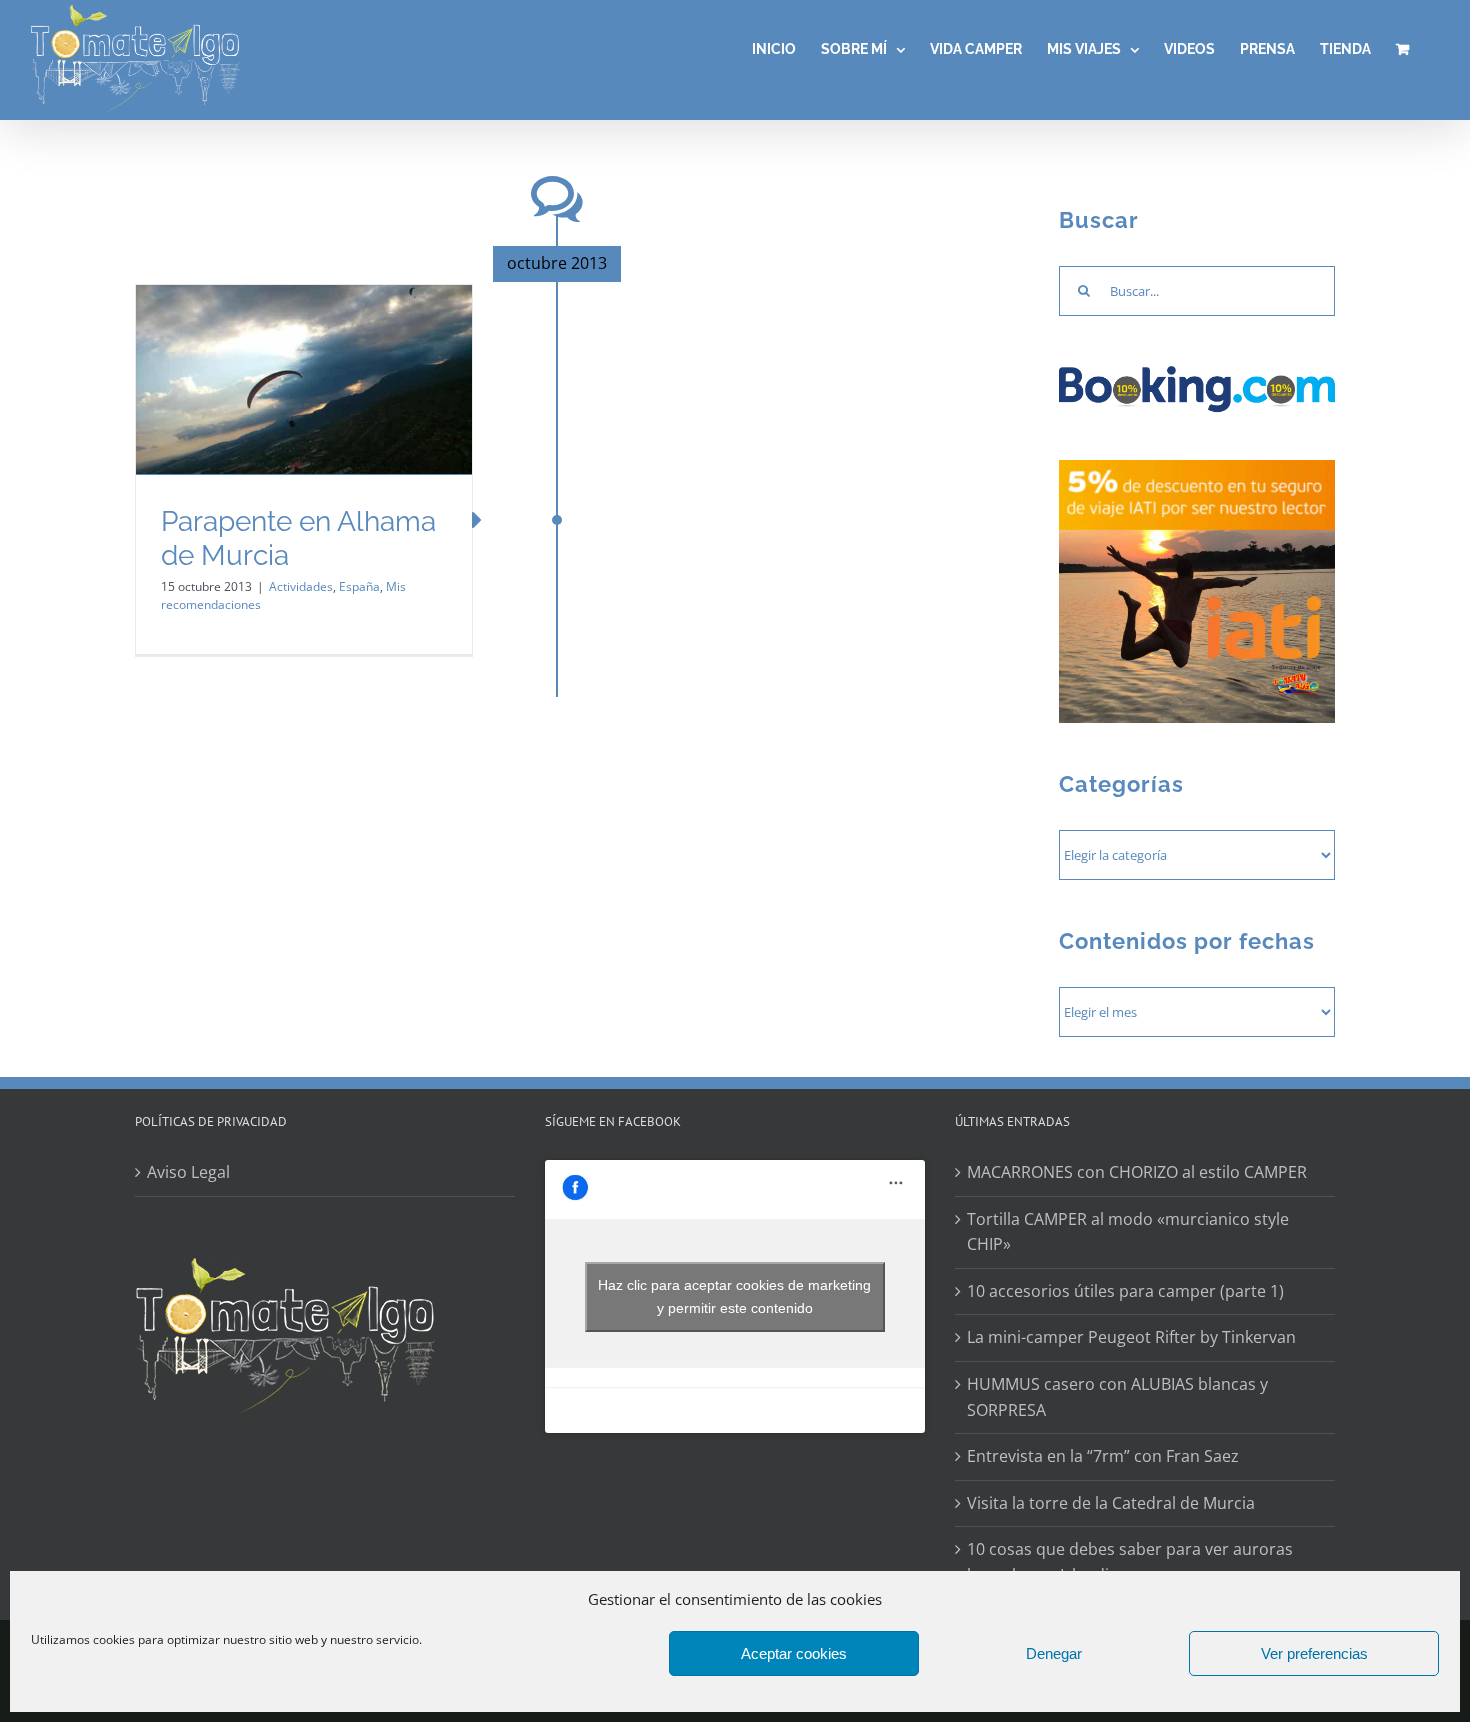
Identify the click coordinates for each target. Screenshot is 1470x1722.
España (359, 586)
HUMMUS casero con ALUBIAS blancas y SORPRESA (1117, 1397)
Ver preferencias (1314, 1653)
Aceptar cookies (794, 1653)
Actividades (301, 586)
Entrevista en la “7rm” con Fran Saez (1103, 1456)
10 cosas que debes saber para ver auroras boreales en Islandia (1130, 1562)
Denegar (1054, 1653)
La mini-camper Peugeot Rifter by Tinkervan (1131, 1337)
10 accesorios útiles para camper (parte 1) (1125, 1291)
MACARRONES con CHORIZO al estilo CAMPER (1137, 1172)
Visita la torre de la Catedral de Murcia (1111, 1503)
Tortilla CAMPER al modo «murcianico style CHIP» (1128, 1232)
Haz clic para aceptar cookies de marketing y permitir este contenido (734, 1296)
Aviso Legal (188, 1172)
